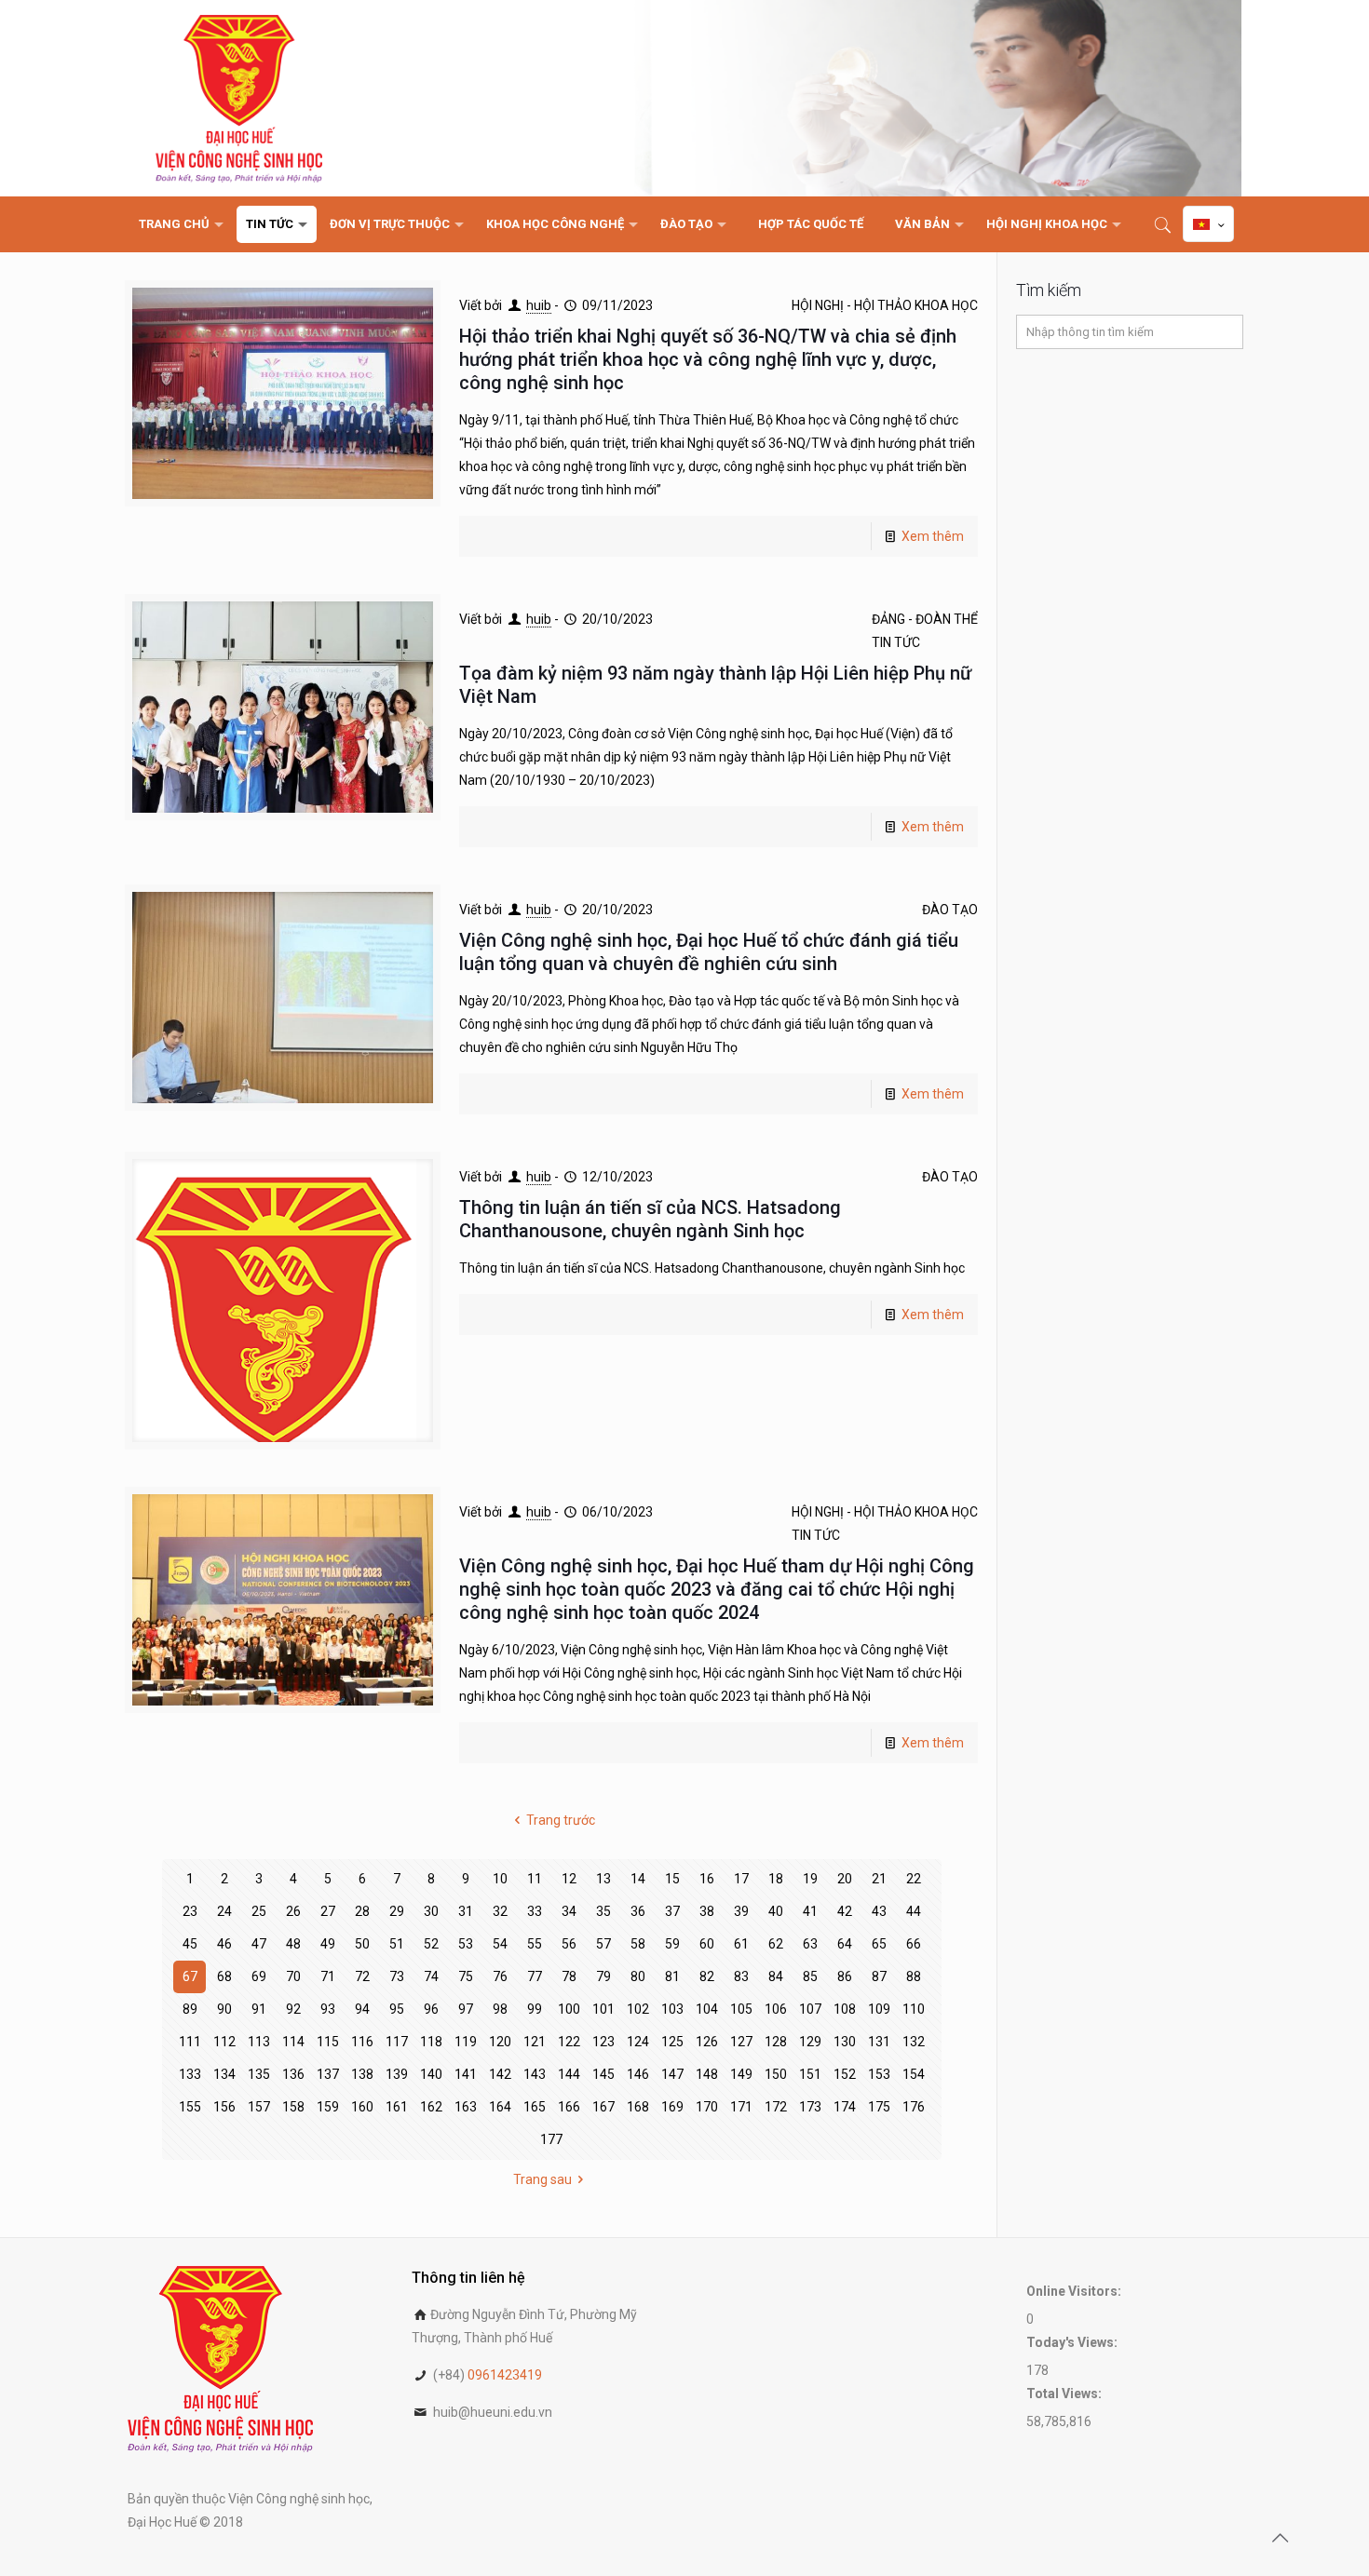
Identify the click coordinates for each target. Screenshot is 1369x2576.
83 (741, 1976)
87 (879, 1976)
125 (672, 2042)
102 (638, 2009)
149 (741, 2074)
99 (535, 2009)
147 (672, 2074)
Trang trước (561, 1820)
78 (569, 1976)
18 (776, 1879)
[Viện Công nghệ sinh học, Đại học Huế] (239, 98)
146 (638, 2074)
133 (190, 2074)
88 (914, 1976)
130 (845, 2042)
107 (810, 2009)
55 (535, 1944)
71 (328, 1976)
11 (535, 1879)
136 (293, 2074)
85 (810, 1976)
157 (259, 2107)
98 (500, 2009)
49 (328, 1944)
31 (466, 1911)
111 (190, 2042)
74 (431, 1976)
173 (810, 2107)
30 (431, 1911)
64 (845, 1944)
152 (845, 2074)
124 (638, 2042)
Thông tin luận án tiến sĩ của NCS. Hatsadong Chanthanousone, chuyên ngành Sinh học (650, 1219)
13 (603, 1879)
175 (879, 2107)
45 (190, 1944)
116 (362, 2042)
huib (539, 305)
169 (672, 2107)
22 (914, 1879)
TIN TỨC (896, 642)
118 (431, 2042)
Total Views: (1065, 2394)
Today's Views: (1073, 2342)
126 (707, 2042)
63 (810, 1944)
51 (397, 1944)
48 (293, 1944)
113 (259, 2042)
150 (776, 2074)
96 (431, 2009)
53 (466, 1944)
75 (466, 1976)
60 (707, 1944)
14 (638, 1879)
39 (741, 1911)
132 (914, 2042)
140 (431, 2074)
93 (328, 2009)
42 (845, 1911)
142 (500, 2074)
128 (776, 2042)
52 (431, 1944)
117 (397, 2042)
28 (362, 1911)
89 (190, 2009)
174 (845, 2107)
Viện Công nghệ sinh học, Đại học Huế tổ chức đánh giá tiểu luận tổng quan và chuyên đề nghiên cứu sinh (709, 952)
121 (535, 2042)
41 (810, 1911)
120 (500, 2042)
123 (603, 2042)
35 (603, 1911)
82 (707, 1976)
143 (535, 2074)
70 (293, 1976)
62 (776, 1944)
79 (603, 1976)
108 (845, 2009)
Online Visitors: (1075, 2291)
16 (707, 1879)
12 (569, 1879)
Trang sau (542, 2179)
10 (500, 1879)
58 (638, 1944)
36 (638, 1911)
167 (603, 2107)
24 (224, 1911)
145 (603, 2074)
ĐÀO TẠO (950, 910)
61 (741, 1944)
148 (707, 2074)
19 (810, 1879)
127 (741, 2042)
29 (397, 1911)
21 (879, 1879)
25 (259, 1911)
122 (569, 2042)
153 (879, 2074)
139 (397, 2074)
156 (224, 2107)
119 (466, 2042)
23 (190, 1911)
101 (603, 2009)
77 (535, 1976)
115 (328, 2042)
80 (638, 1976)
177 (551, 2139)
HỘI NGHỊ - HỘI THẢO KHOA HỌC (885, 305)
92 (293, 2009)
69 (259, 1976)
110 (914, 2009)
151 (810, 2074)
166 (569, 2107)
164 (500, 2107)
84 (776, 1976)
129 (810, 2042)
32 (500, 1911)
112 (224, 2042)
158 (293, 2107)
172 (776, 2107)
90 (224, 2009)
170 (707, 2107)
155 (190, 2107)
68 (224, 1976)
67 (190, 1976)
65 (879, 1944)
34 (569, 1911)
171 (741, 2107)
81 (672, 1976)
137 (328, 2074)
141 (466, 2074)
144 (569, 2074)
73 (397, 1976)
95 (397, 2009)
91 (259, 2009)
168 (638, 2107)
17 (741, 1879)
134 (224, 2074)
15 (672, 1879)
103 (672, 2009)
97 (466, 2009)
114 (293, 2042)
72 (362, 1976)
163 (466, 2107)
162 (431, 2107)
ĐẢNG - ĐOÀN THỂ (925, 619)
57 (603, 1944)
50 (362, 1944)
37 (672, 1911)
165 (535, 2107)
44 (914, 1911)
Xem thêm (933, 536)
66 (914, 1944)
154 (914, 2074)
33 (535, 1911)
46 (224, 1944)
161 (397, 2107)
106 (776, 2009)
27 (328, 1911)
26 (293, 1911)
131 (879, 2042)
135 (259, 2074)
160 (362, 2107)
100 (569, 2009)
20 (845, 1879)
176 (914, 2107)
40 (776, 1911)
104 (707, 2009)
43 (879, 1911)
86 (845, 1976)
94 (362, 2009)
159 (328, 2107)
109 (879, 2009)
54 (500, 1944)
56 (569, 1944)
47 (259, 1944)
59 (672, 1944)
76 (500, 1976)
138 (362, 2074)
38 (707, 1911)
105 (741, 2009)
